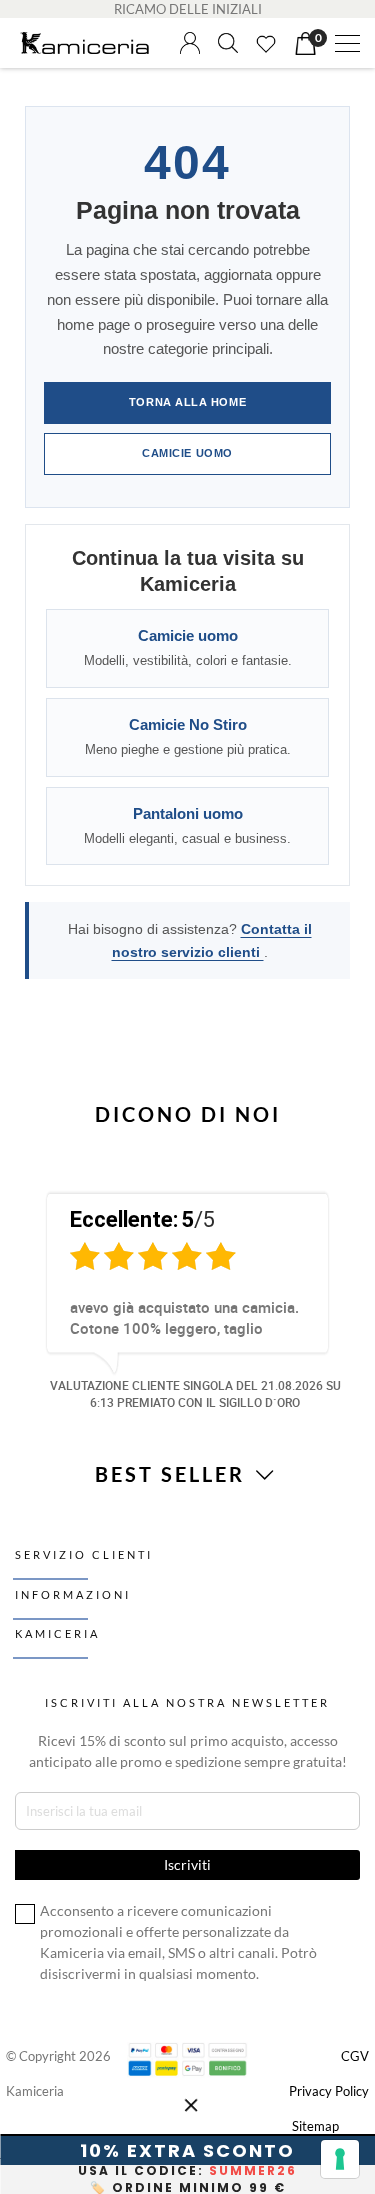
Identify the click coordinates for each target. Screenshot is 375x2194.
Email (94, 1981)
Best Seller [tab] (173, 1474)
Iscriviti (207, 2135)
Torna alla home (187, 402)
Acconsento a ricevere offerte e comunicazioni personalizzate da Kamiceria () (210, 2068)
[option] (187, 1297)
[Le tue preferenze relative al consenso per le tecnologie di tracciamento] (340, 2159)
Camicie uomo (187, 453)
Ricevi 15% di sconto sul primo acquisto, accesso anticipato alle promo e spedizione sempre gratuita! (188, 1751)
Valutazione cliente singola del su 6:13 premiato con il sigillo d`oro (195, 1393)
